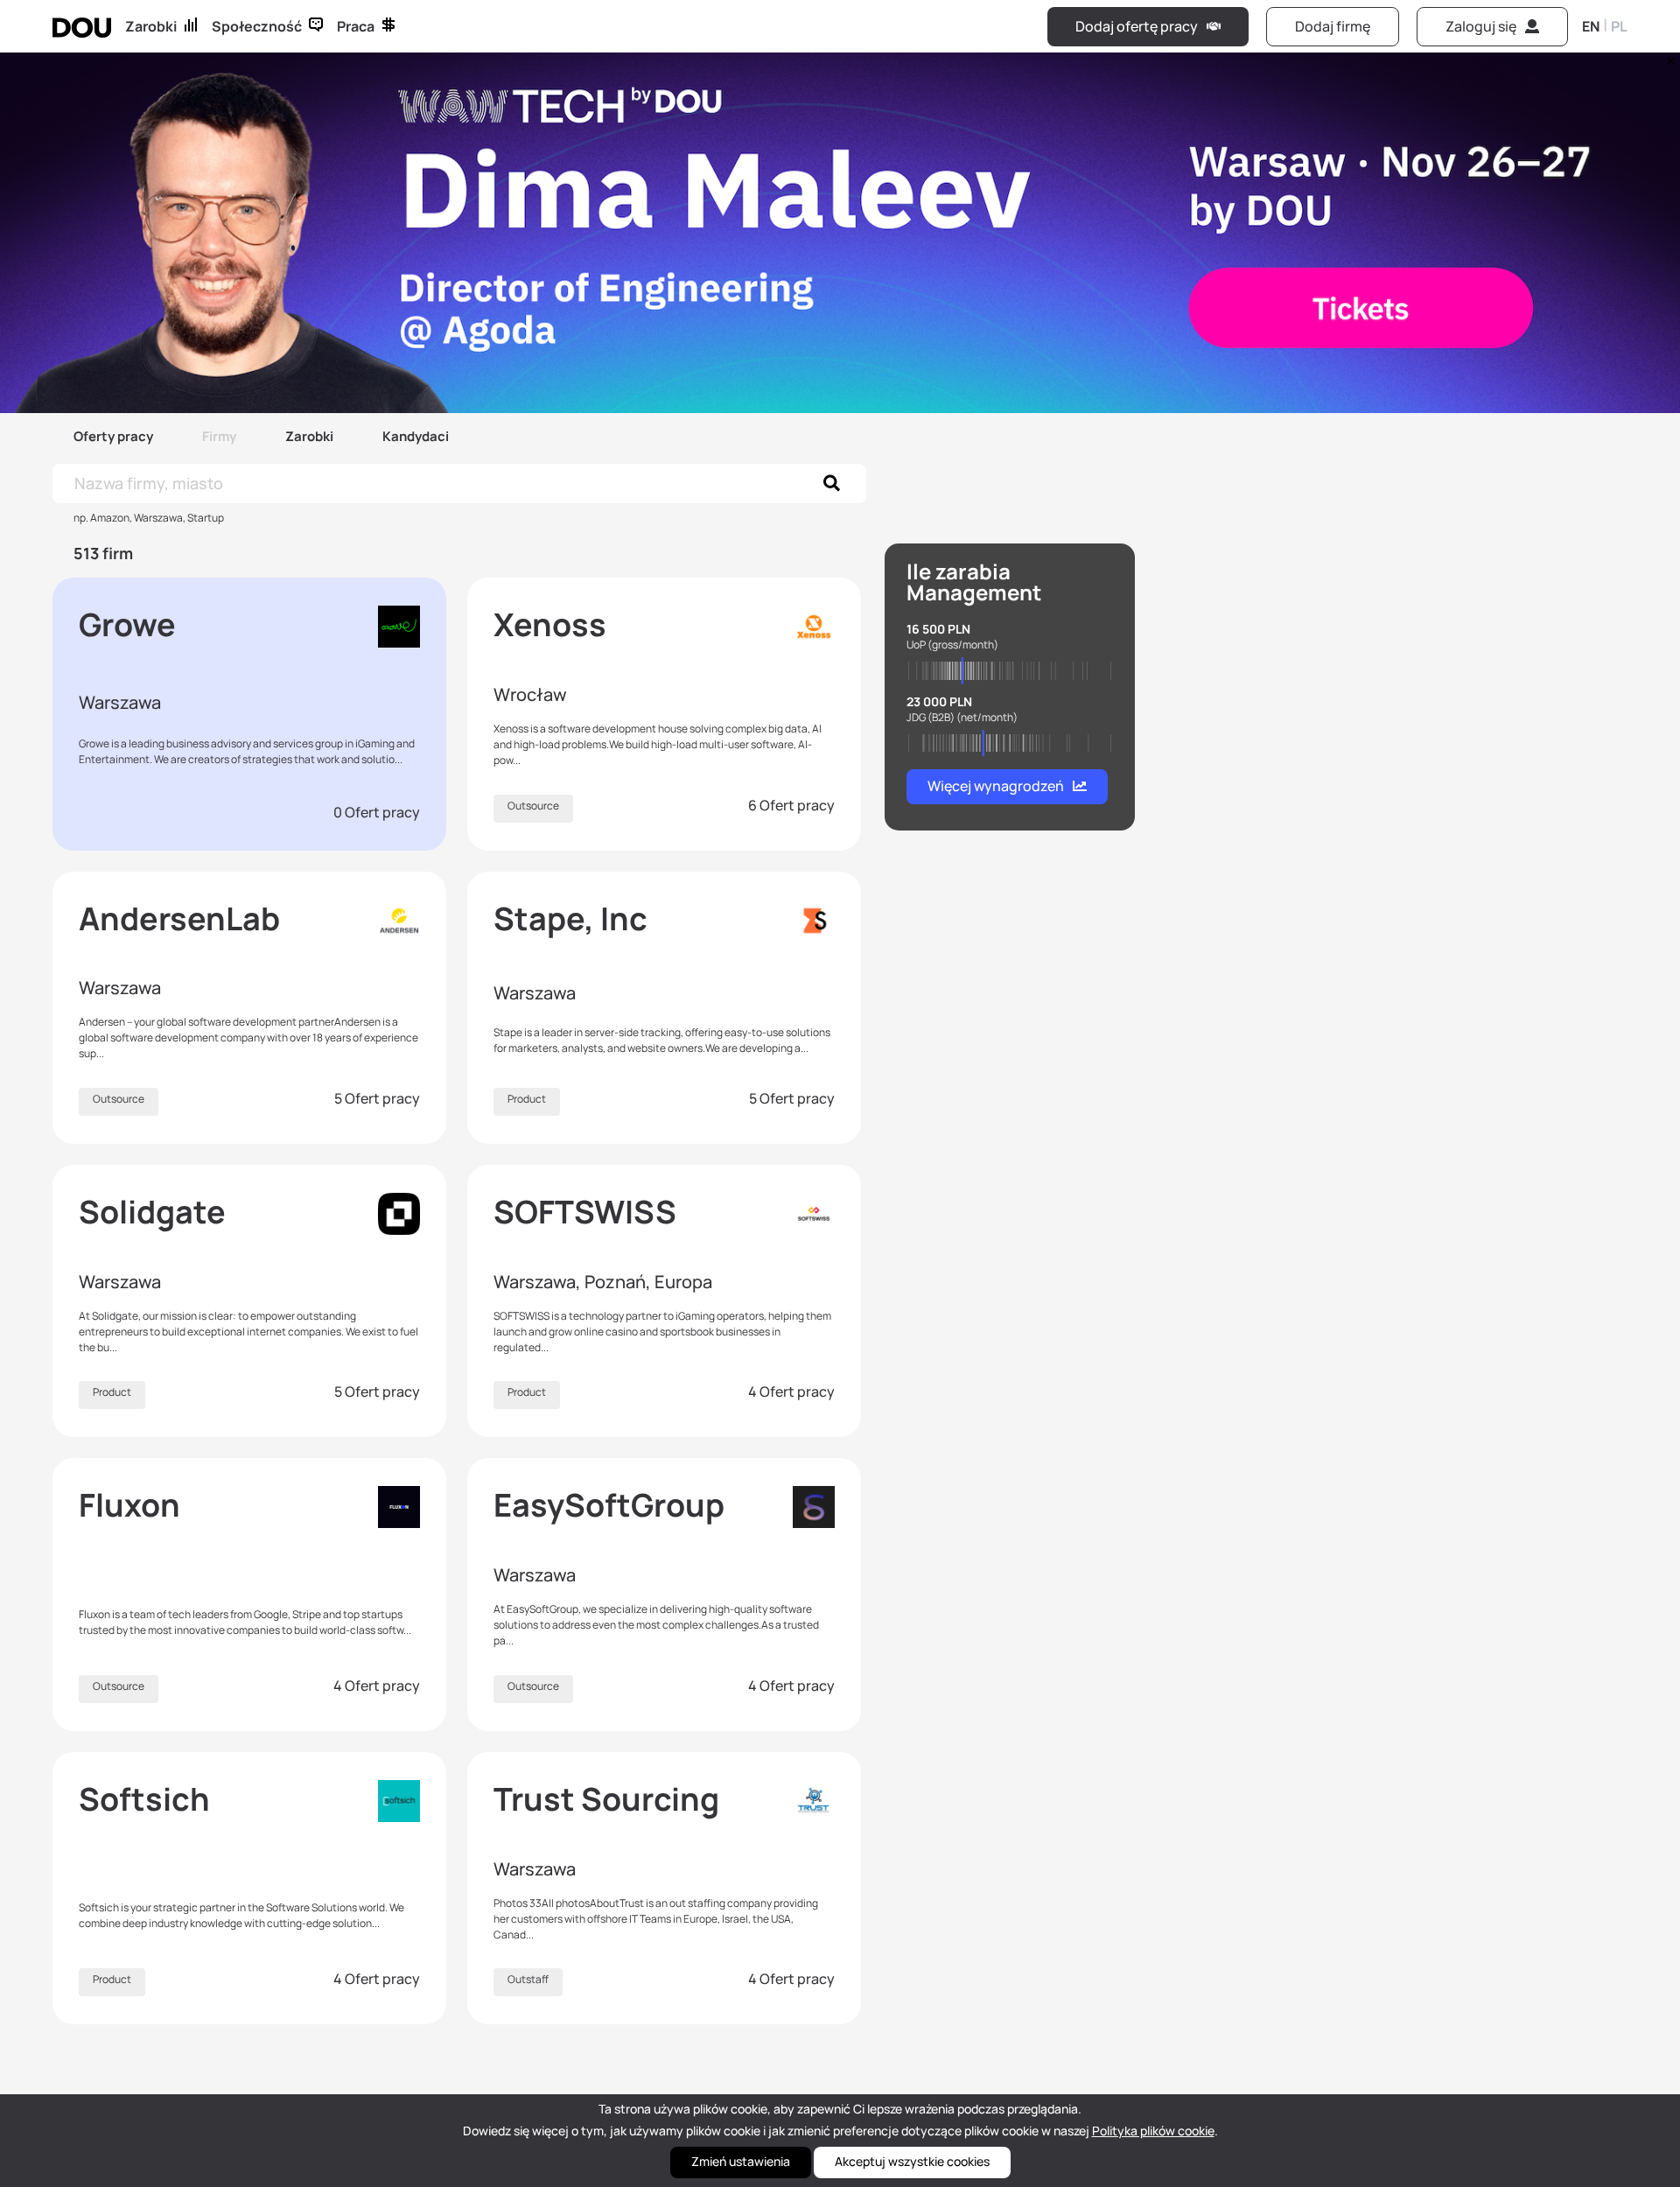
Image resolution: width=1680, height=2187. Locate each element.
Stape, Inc (570, 918)
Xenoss (550, 624)
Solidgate (152, 1212)
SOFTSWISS (585, 1212)
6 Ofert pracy (791, 805)
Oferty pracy (113, 436)
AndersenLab (179, 918)
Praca (356, 26)
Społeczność (257, 26)
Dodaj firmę (1333, 26)
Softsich (144, 1799)
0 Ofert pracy (377, 812)
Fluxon (129, 1505)
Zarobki (151, 26)
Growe (127, 624)
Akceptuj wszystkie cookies (912, 2161)
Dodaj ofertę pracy (1137, 26)
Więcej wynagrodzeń (996, 786)
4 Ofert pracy (791, 1391)
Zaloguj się (1481, 26)
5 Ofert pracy (377, 1098)
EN (1591, 26)
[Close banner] (1668, 57)
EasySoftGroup (609, 1505)
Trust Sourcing (606, 1799)
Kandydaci (416, 436)
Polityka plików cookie (1153, 2131)
